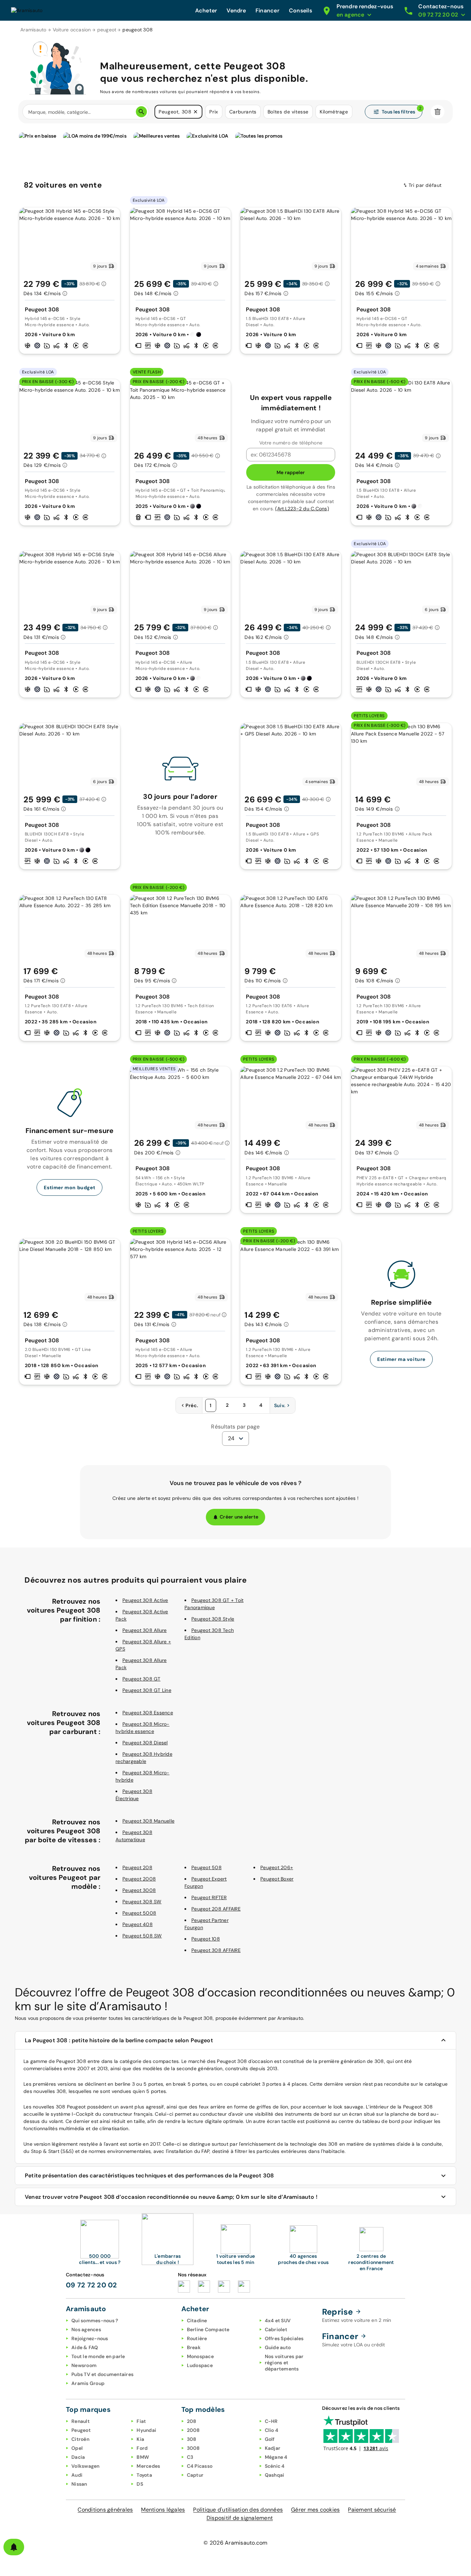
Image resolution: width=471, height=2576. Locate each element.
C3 (190, 2457)
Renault (81, 2421)
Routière (197, 2338)
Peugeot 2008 (139, 1879)
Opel (77, 2448)
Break (194, 2347)
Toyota (144, 2475)
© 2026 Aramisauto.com (235, 2543)
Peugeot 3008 (139, 1890)
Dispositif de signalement (240, 2518)
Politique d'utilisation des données (238, 2510)
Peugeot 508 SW (142, 1936)
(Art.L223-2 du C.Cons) (302, 509)
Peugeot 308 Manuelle (148, 1821)
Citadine (197, 2321)
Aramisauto (33, 30)
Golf (270, 2439)
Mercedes (148, 2466)
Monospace (200, 2356)
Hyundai (146, 2430)
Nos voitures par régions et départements (284, 2363)
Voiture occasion (72, 30)
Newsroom (84, 2365)
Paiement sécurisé (372, 2510)
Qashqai (275, 2475)
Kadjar (273, 2448)
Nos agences (86, 2329)
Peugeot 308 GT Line (147, 1690)
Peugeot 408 (138, 1924)
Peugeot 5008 (139, 1913)
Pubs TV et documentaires (102, 2374)
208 (192, 2421)
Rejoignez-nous (90, 2338)
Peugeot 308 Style (213, 1619)
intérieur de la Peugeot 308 (401, 2107)
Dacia (78, 2457)
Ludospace (200, 2365)
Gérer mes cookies (315, 2510)
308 (192, 2439)
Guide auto (278, 2347)
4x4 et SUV (278, 2321)
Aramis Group (88, 2383)
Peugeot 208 (137, 1867)
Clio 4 (272, 2430)
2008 (193, 2430)
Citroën (80, 2439)
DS (140, 2484)
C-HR (271, 2421)
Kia (140, 2439)
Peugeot (81, 2430)
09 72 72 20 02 (92, 2285)
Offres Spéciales (284, 2338)
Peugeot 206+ (277, 1867)
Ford (142, 2448)
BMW (143, 2457)
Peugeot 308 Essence (148, 1713)
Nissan (79, 2484)
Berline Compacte (208, 2329)
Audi (77, 2475)
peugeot (107, 30)
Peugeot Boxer (277, 1879)
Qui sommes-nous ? (95, 2321)
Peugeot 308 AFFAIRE (216, 1950)
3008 (193, 2448)
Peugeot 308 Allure (145, 1630)
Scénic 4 (275, 2466)
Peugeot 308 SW (142, 1902)
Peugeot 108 (206, 1939)
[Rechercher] (141, 112)
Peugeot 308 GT (142, 1679)
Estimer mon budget (69, 1187)
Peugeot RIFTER (209, 1897)
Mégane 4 (276, 2457)
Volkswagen (86, 2466)
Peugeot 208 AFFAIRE (216, 1909)
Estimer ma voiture (401, 1359)
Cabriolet (276, 2329)
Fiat (141, 2421)
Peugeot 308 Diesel (145, 1743)
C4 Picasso (200, 2466)
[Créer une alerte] (14, 2547)
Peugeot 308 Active (145, 1600)
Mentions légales (163, 2510)
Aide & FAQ (85, 2347)
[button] (196, 112)
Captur (195, 2475)
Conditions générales (105, 2510)
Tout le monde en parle (98, 2356)
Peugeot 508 (207, 1867)
